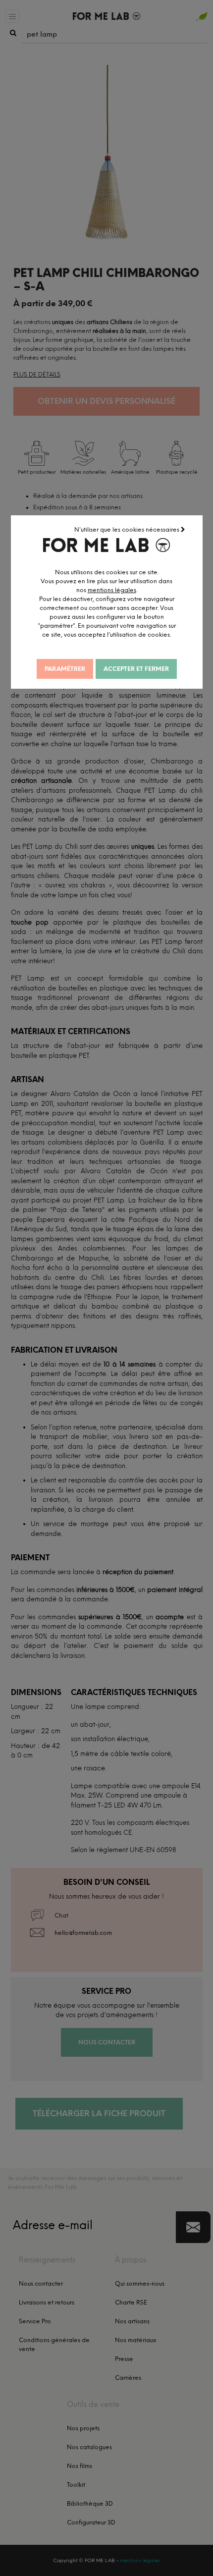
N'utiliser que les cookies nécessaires (128, 530)
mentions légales (112, 590)
